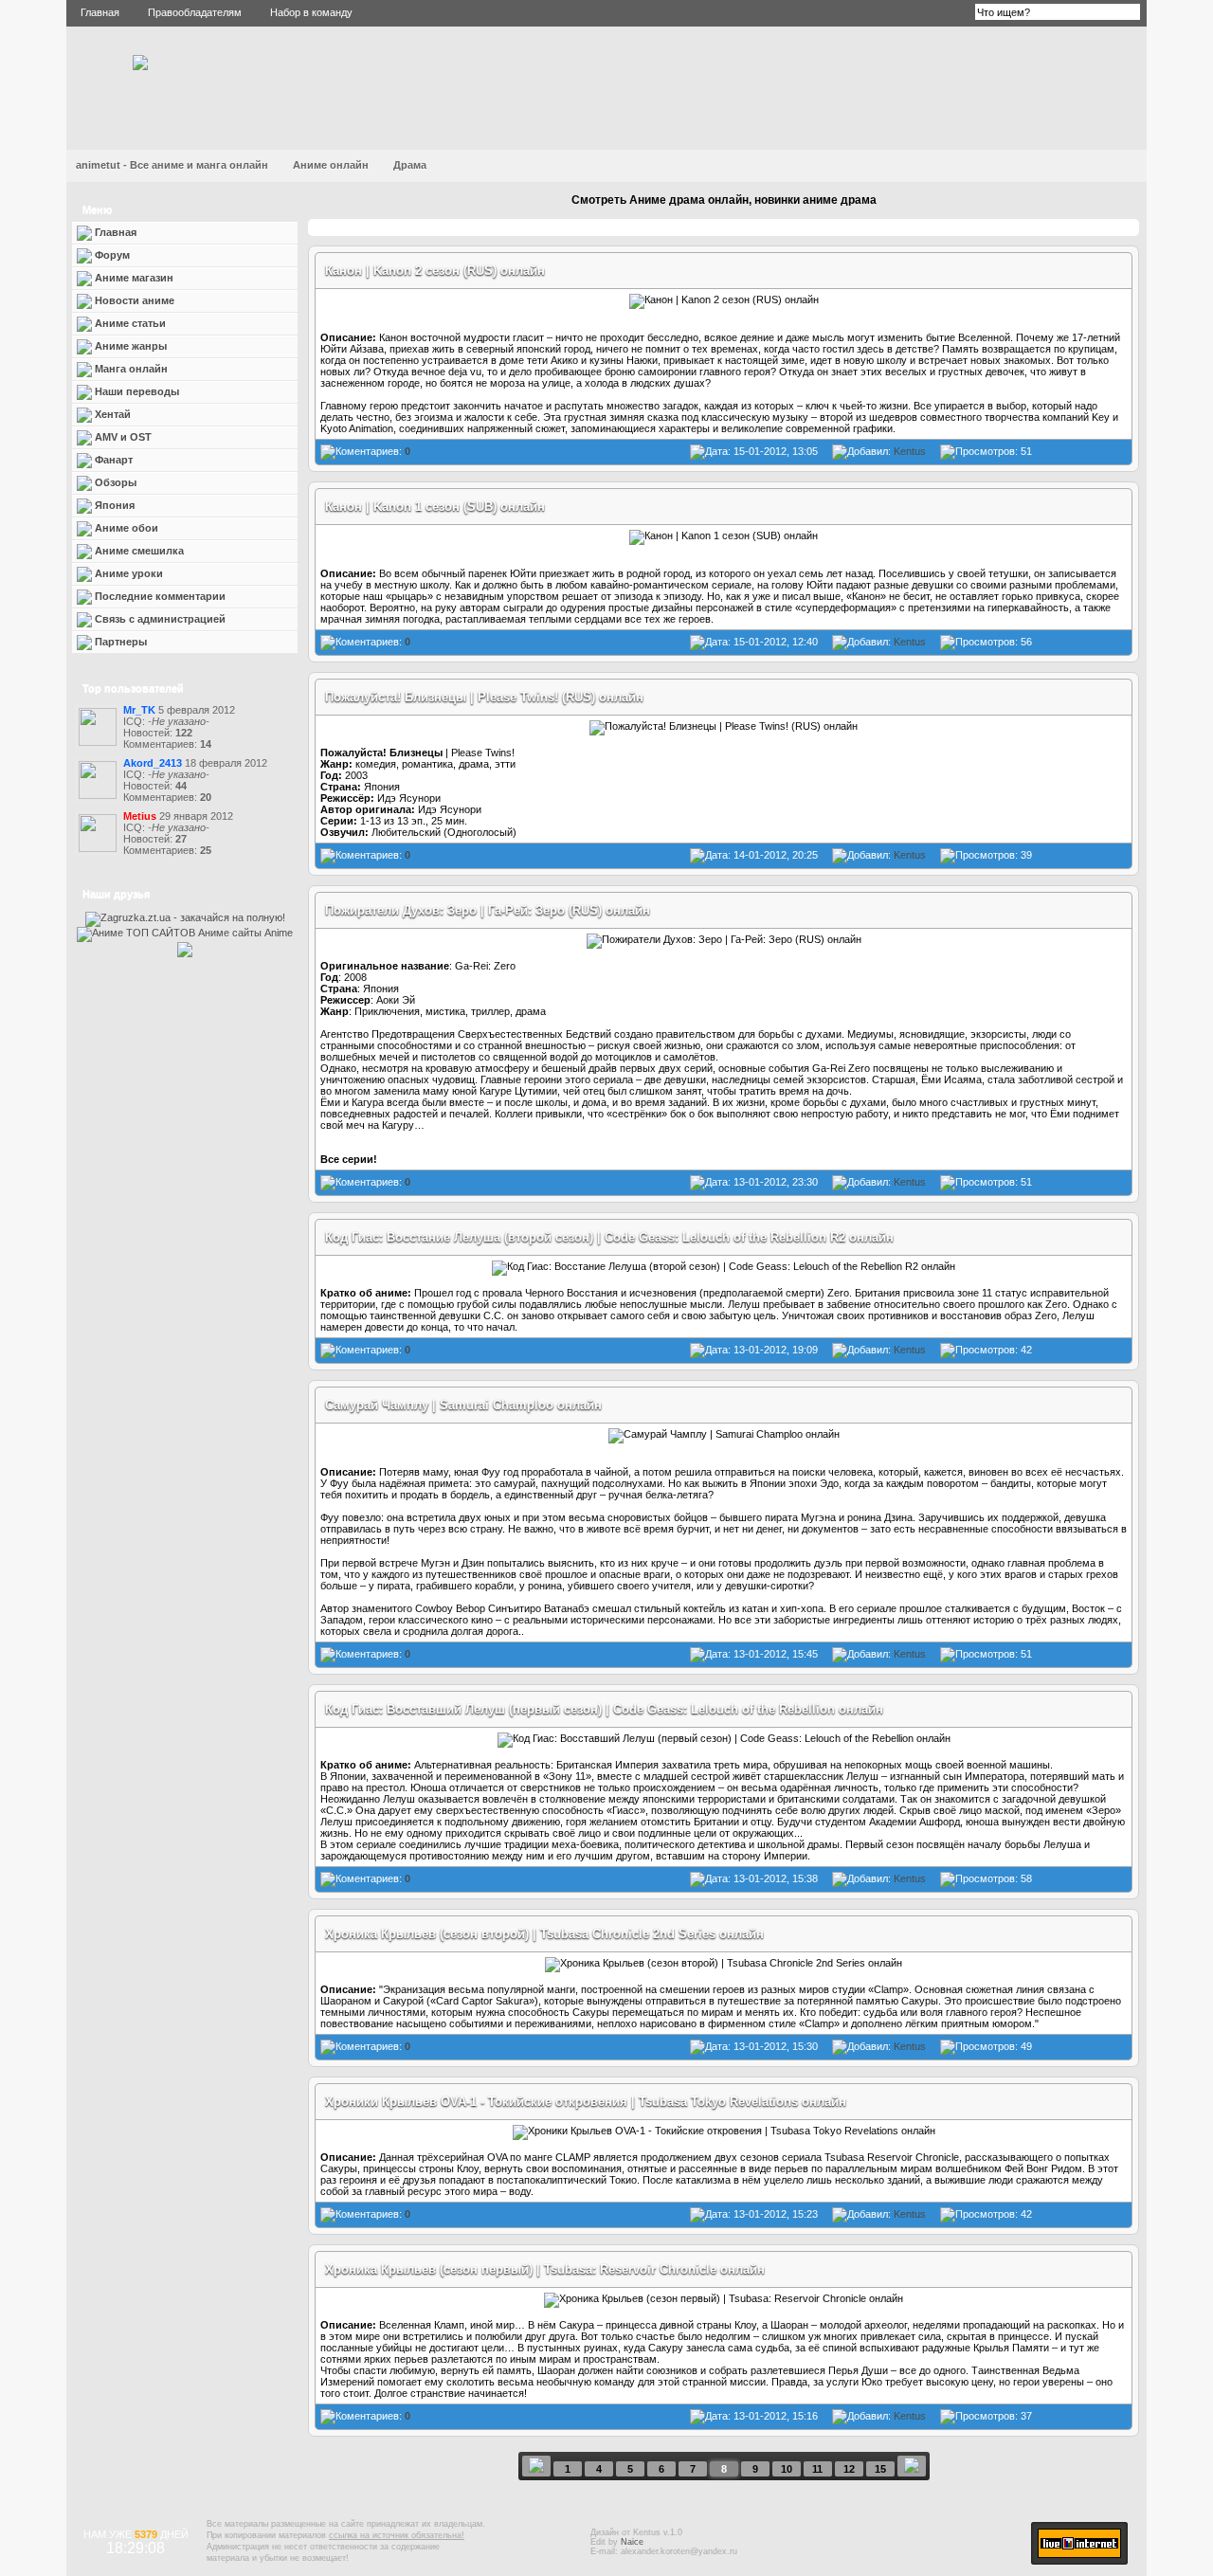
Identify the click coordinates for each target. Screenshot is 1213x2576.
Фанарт (112, 460)
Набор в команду (311, 12)
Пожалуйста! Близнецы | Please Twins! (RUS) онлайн (484, 697)
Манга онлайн (130, 369)
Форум (111, 255)
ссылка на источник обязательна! (397, 2535)
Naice (632, 2542)
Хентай (113, 414)
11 (817, 2469)
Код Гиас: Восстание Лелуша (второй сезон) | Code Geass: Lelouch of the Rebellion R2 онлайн (609, 1237)
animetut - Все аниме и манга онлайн (172, 165)
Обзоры (114, 482)
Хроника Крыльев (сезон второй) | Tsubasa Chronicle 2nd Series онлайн (544, 1934)
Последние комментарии (159, 596)
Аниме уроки (127, 573)
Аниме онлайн (331, 165)
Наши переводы (136, 391)
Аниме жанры (129, 346)
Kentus (910, 451)
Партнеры (119, 642)
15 (880, 2469)
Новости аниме (133, 300)
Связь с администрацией (159, 619)
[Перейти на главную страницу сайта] (140, 66)
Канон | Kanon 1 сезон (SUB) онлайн (435, 507)
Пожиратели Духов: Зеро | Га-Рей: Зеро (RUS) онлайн (488, 910)
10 (787, 2469)
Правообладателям (195, 12)
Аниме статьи (129, 323)
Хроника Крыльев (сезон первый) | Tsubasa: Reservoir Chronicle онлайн (545, 2269)
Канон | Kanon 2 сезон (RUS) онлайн (435, 271)
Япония (113, 505)
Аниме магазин (133, 278)
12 (849, 2469)
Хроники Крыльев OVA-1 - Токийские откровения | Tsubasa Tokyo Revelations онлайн (586, 2102)
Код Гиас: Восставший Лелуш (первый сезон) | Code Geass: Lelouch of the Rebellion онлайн (604, 1709)
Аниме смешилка (138, 551)
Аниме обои (125, 528)
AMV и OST (122, 437)
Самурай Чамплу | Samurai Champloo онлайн (463, 1405)
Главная (100, 12)
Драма (410, 165)
